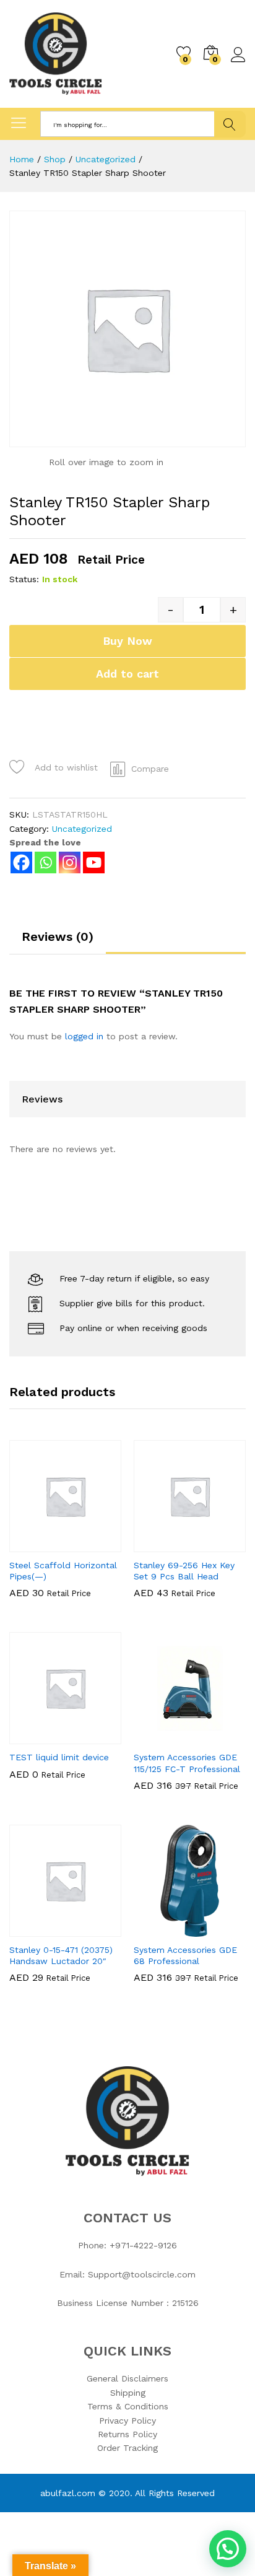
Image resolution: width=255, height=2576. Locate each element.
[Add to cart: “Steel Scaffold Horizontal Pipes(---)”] (35, 1545)
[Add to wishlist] (92, 1545)
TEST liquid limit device (59, 1757)
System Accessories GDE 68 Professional (185, 1955)
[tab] (58, 942)
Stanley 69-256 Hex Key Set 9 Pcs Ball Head (184, 1571)
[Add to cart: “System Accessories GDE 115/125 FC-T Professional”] (160, 1737)
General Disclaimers (127, 2378)
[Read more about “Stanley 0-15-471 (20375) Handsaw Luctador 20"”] (35, 1929)
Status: (24, 579)
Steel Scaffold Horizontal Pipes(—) (63, 1571)
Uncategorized (82, 829)
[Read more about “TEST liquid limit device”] (35, 1737)
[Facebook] (21, 862)
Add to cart (127, 674)
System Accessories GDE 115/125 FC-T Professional (187, 1763)
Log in (238, 63)
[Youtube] (94, 862)
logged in (84, 1036)
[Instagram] (70, 862)
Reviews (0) (58, 937)
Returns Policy (127, 2434)
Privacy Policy (127, 2421)
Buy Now (127, 641)
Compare (150, 769)
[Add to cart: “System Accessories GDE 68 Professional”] (160, 1929)
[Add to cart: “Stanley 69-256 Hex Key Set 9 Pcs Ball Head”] (160, 1545)
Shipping (128, 2393)
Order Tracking (127, 2448)
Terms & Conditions (128, 2406)
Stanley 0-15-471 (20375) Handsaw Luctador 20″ (61, 1955)
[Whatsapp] (45, 862)
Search (230, 124)
